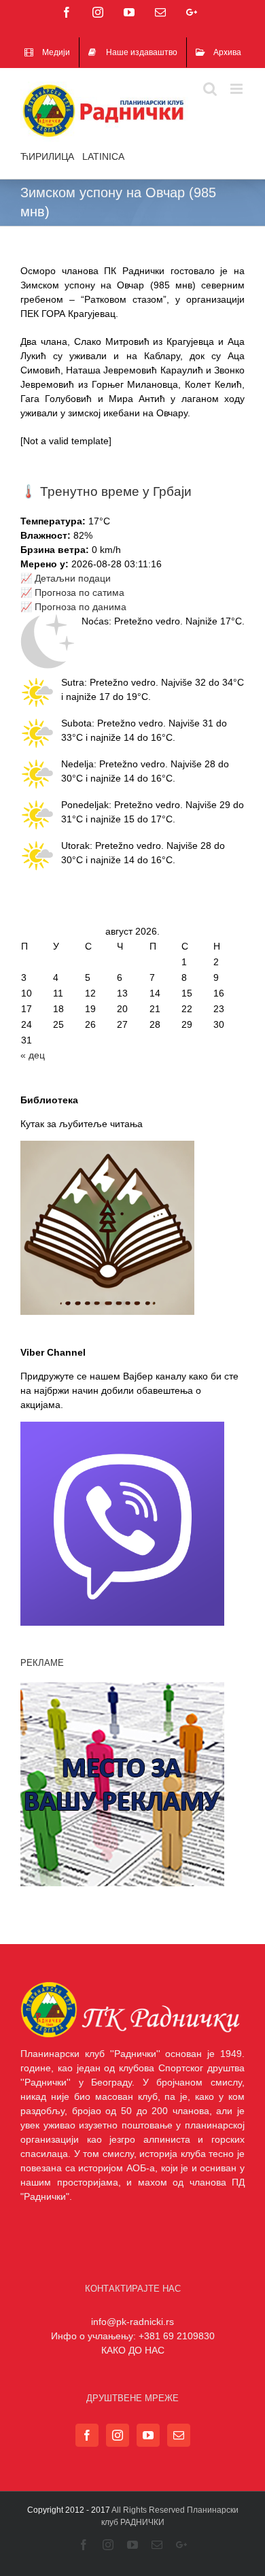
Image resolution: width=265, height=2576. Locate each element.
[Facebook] (87, 2435)
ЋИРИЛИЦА (47, 156)
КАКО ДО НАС (133, 2350)
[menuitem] (47, 52)
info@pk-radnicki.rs (132, 2322)
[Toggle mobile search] (210, 89)
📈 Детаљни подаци (66, 578)
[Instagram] (118, 2435)
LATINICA (103, 156)
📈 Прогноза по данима (73, 607)
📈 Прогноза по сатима (72, 592)
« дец (33, 1055)
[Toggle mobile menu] (237, 89)
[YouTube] (148, 2435)
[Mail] (179, 2435)
